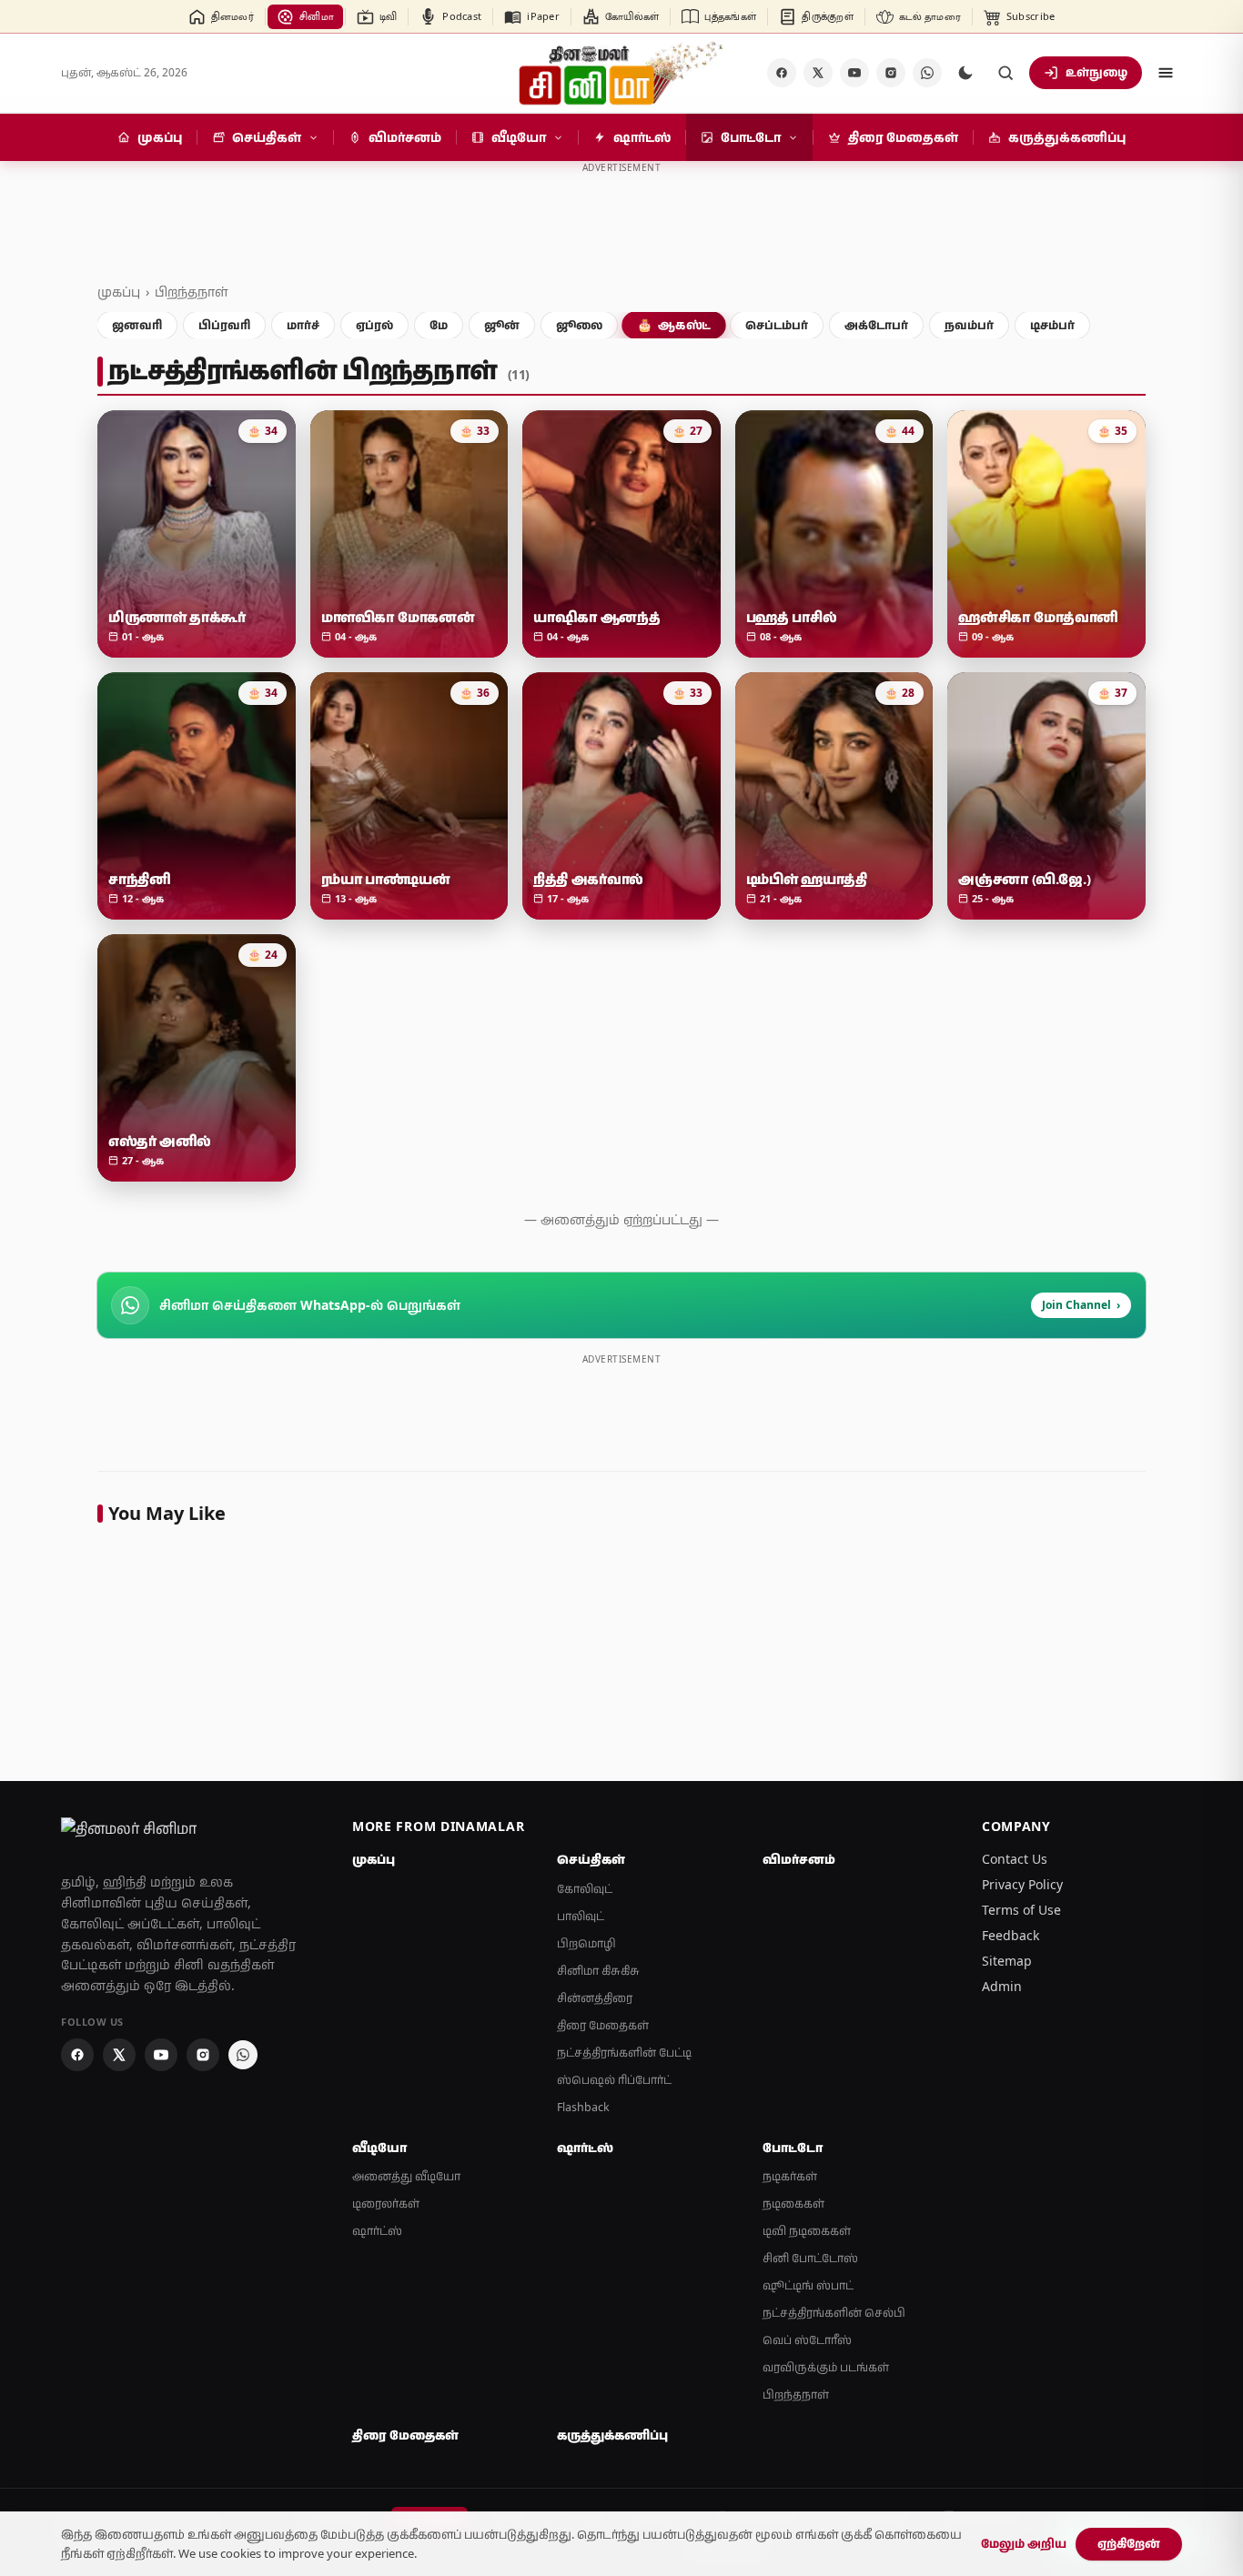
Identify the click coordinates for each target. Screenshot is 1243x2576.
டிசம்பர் (1052, 325)
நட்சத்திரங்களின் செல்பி (834, 2313)
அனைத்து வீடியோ (406, 2176)
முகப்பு (119, 292)
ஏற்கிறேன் (1129, 2543)
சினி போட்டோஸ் (810, 2258)
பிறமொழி (586, 1943)
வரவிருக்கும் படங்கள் (826, 2367)
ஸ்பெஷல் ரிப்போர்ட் (614, 2080)
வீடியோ (379, 2148)
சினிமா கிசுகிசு (598, 1971)
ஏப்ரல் (374, 325)
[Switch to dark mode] (965, 73)
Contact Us (1015, 1859)
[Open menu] (1166, 73)
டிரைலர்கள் (386, 2204)
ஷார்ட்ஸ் (377, 2231)
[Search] (1006, 73)
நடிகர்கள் (790, 2176)
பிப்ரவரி (224, 325)
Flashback (583, 2107)
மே (439, 325)
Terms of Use (1021, 1910)
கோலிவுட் (585, 1889)
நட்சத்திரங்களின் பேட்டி (624, 2053)
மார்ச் (303, 325)
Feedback (1011, 1935)
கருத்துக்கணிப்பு (612, 2435)
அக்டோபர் (876, 325)
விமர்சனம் (799, 1859)
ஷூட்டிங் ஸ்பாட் (808, 2285)
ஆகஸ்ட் (674, 325)
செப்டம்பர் (777, 325)
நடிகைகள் (793, 2204)
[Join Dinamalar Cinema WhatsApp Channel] (927, 73)
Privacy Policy (1022, 1884)
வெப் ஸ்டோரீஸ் (807, 2340)
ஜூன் (502, 325)
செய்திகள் (591, 1859)
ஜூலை (579, 325)
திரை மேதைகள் (603, 2025)
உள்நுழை (1096, 72)
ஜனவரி (137, 325)
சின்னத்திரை (595, 1998)
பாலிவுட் (581, 1916)
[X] (818, 73)
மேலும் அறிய (1024, 2543)
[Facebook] (782, 73)
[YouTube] (854, 73)
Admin (1002, 1986)
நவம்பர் (969, 325)
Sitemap (1007, 1961)
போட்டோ (793, 2148)
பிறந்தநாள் (191, 292)
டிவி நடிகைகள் (807, 2231)
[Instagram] (891, 73)
